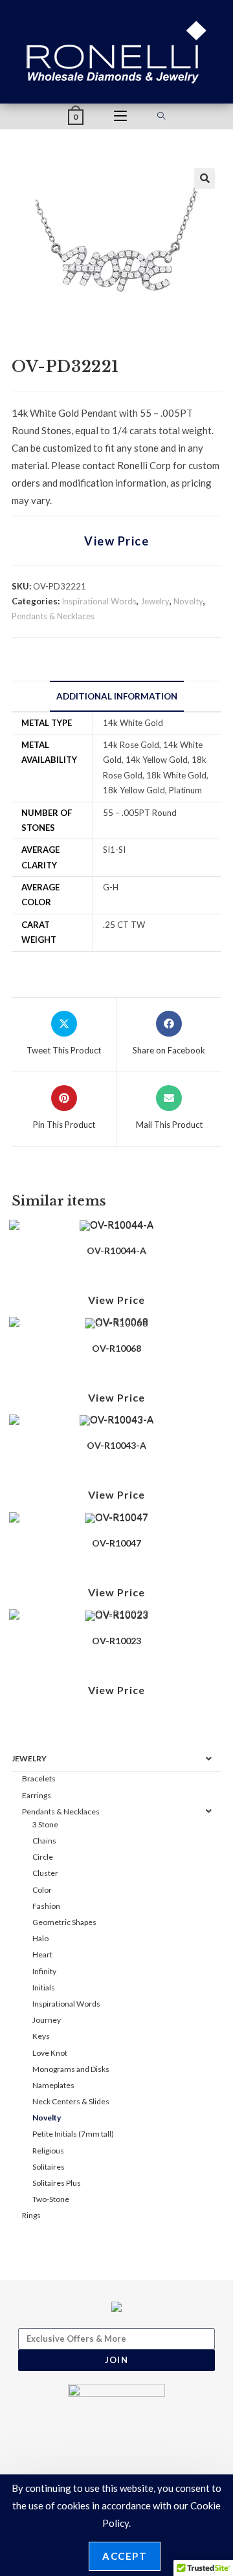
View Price (116, 541)
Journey (47, 2020)
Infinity (44, 1971)
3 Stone (45, 1824)
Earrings (37, 1795)
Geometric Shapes (64, 1922)
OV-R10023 (116, 1641)
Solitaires (49, 2167)
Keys (41, 2036)
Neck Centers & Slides (71, 2101)
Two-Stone (51, 2199)
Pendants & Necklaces (53, 616)
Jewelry (155, 601)
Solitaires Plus (57, 2183)
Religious (48, 2151)
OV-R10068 (116, 1348)
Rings (31, 2215)
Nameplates (53, 2085)
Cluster (45, 1873)
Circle (43, 1857)
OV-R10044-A (116, 1250)
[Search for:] (161, 116)
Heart (42, 1954)
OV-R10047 (116, 1543)
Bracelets (39, 1778)
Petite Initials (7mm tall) (73, 2134)
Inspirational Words (99, 601)
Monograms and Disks (71, 2069)
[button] (205, 179)
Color (42, 1890)
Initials (44, 1987)
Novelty (188, 601)
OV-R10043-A (116, 1445)
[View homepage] (117, 50)
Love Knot (50, 2053)
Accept (125, 2556)
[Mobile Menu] (120, 116)
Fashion (46, 1906)
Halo (40, 1938)
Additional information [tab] (117, 696)
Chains (44, 1841)
